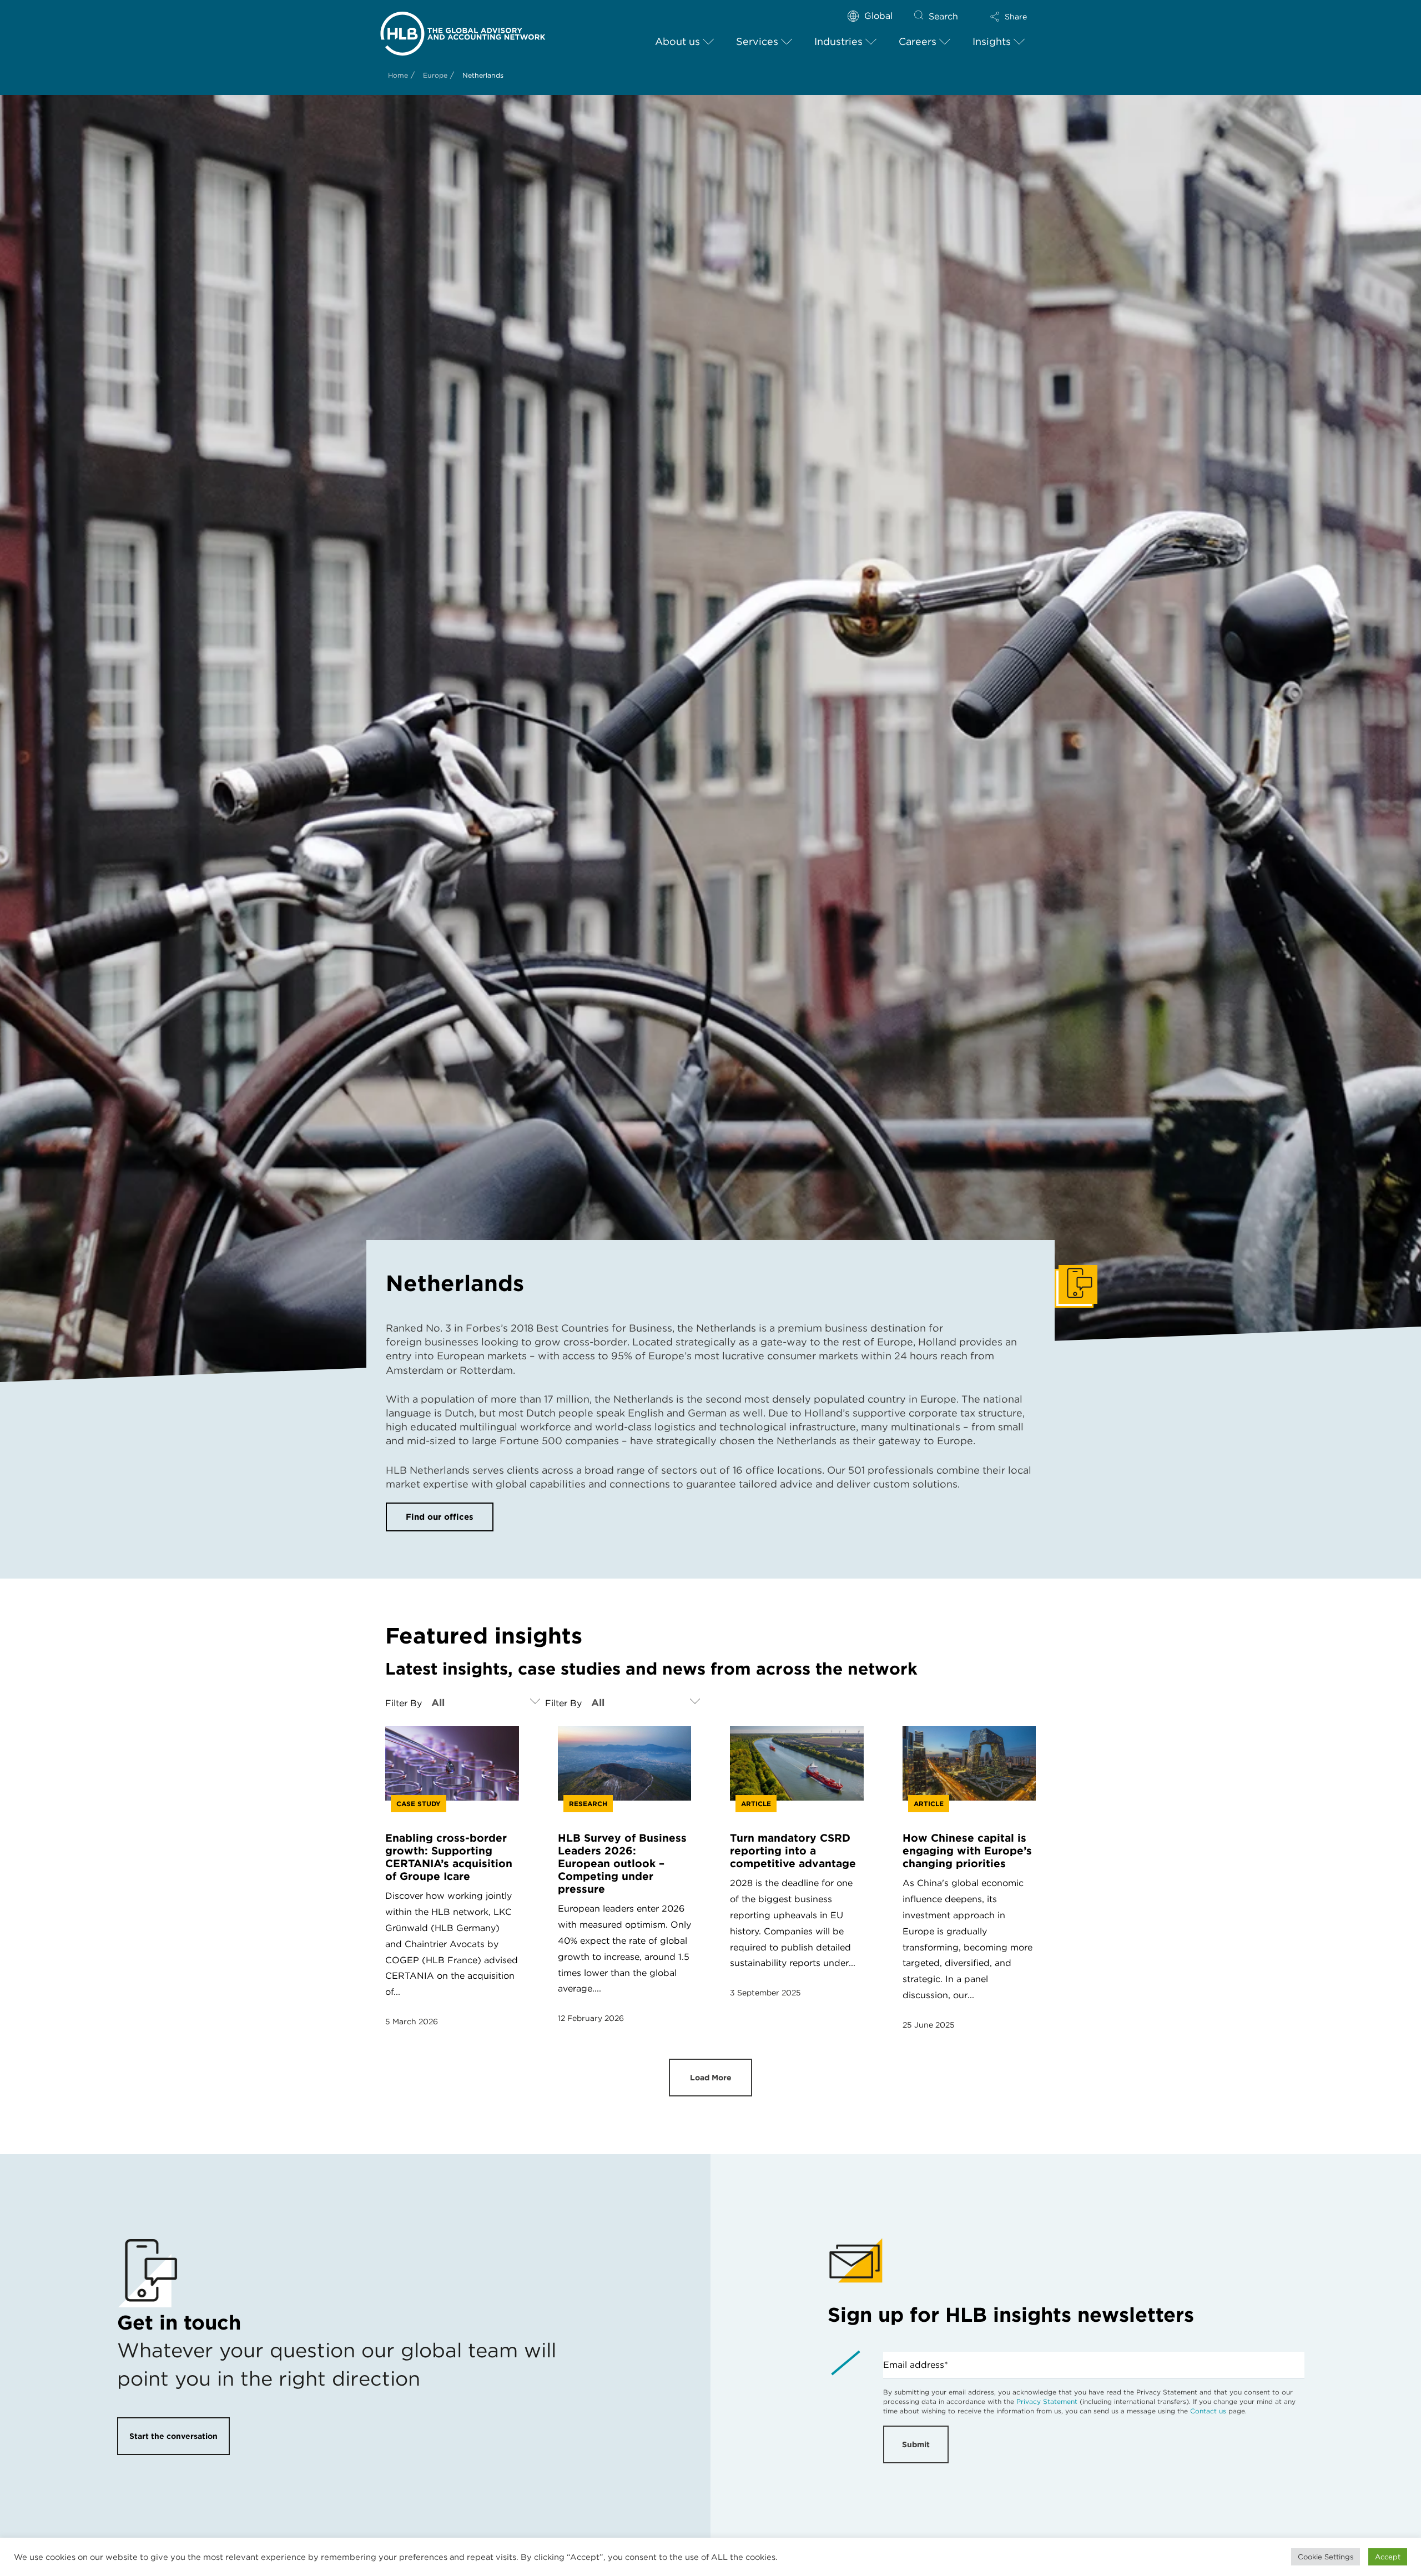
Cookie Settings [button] (1326, 2557)
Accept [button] (1388, 2557)
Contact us (1208, 2411)
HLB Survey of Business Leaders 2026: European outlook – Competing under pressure (622, 1864)
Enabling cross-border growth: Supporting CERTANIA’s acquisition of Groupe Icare (449, 1857)
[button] (1009, 17)
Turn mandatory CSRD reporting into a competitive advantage (793, 1851)
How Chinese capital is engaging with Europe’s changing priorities (967, 1851)
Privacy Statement (1047, 2401)
